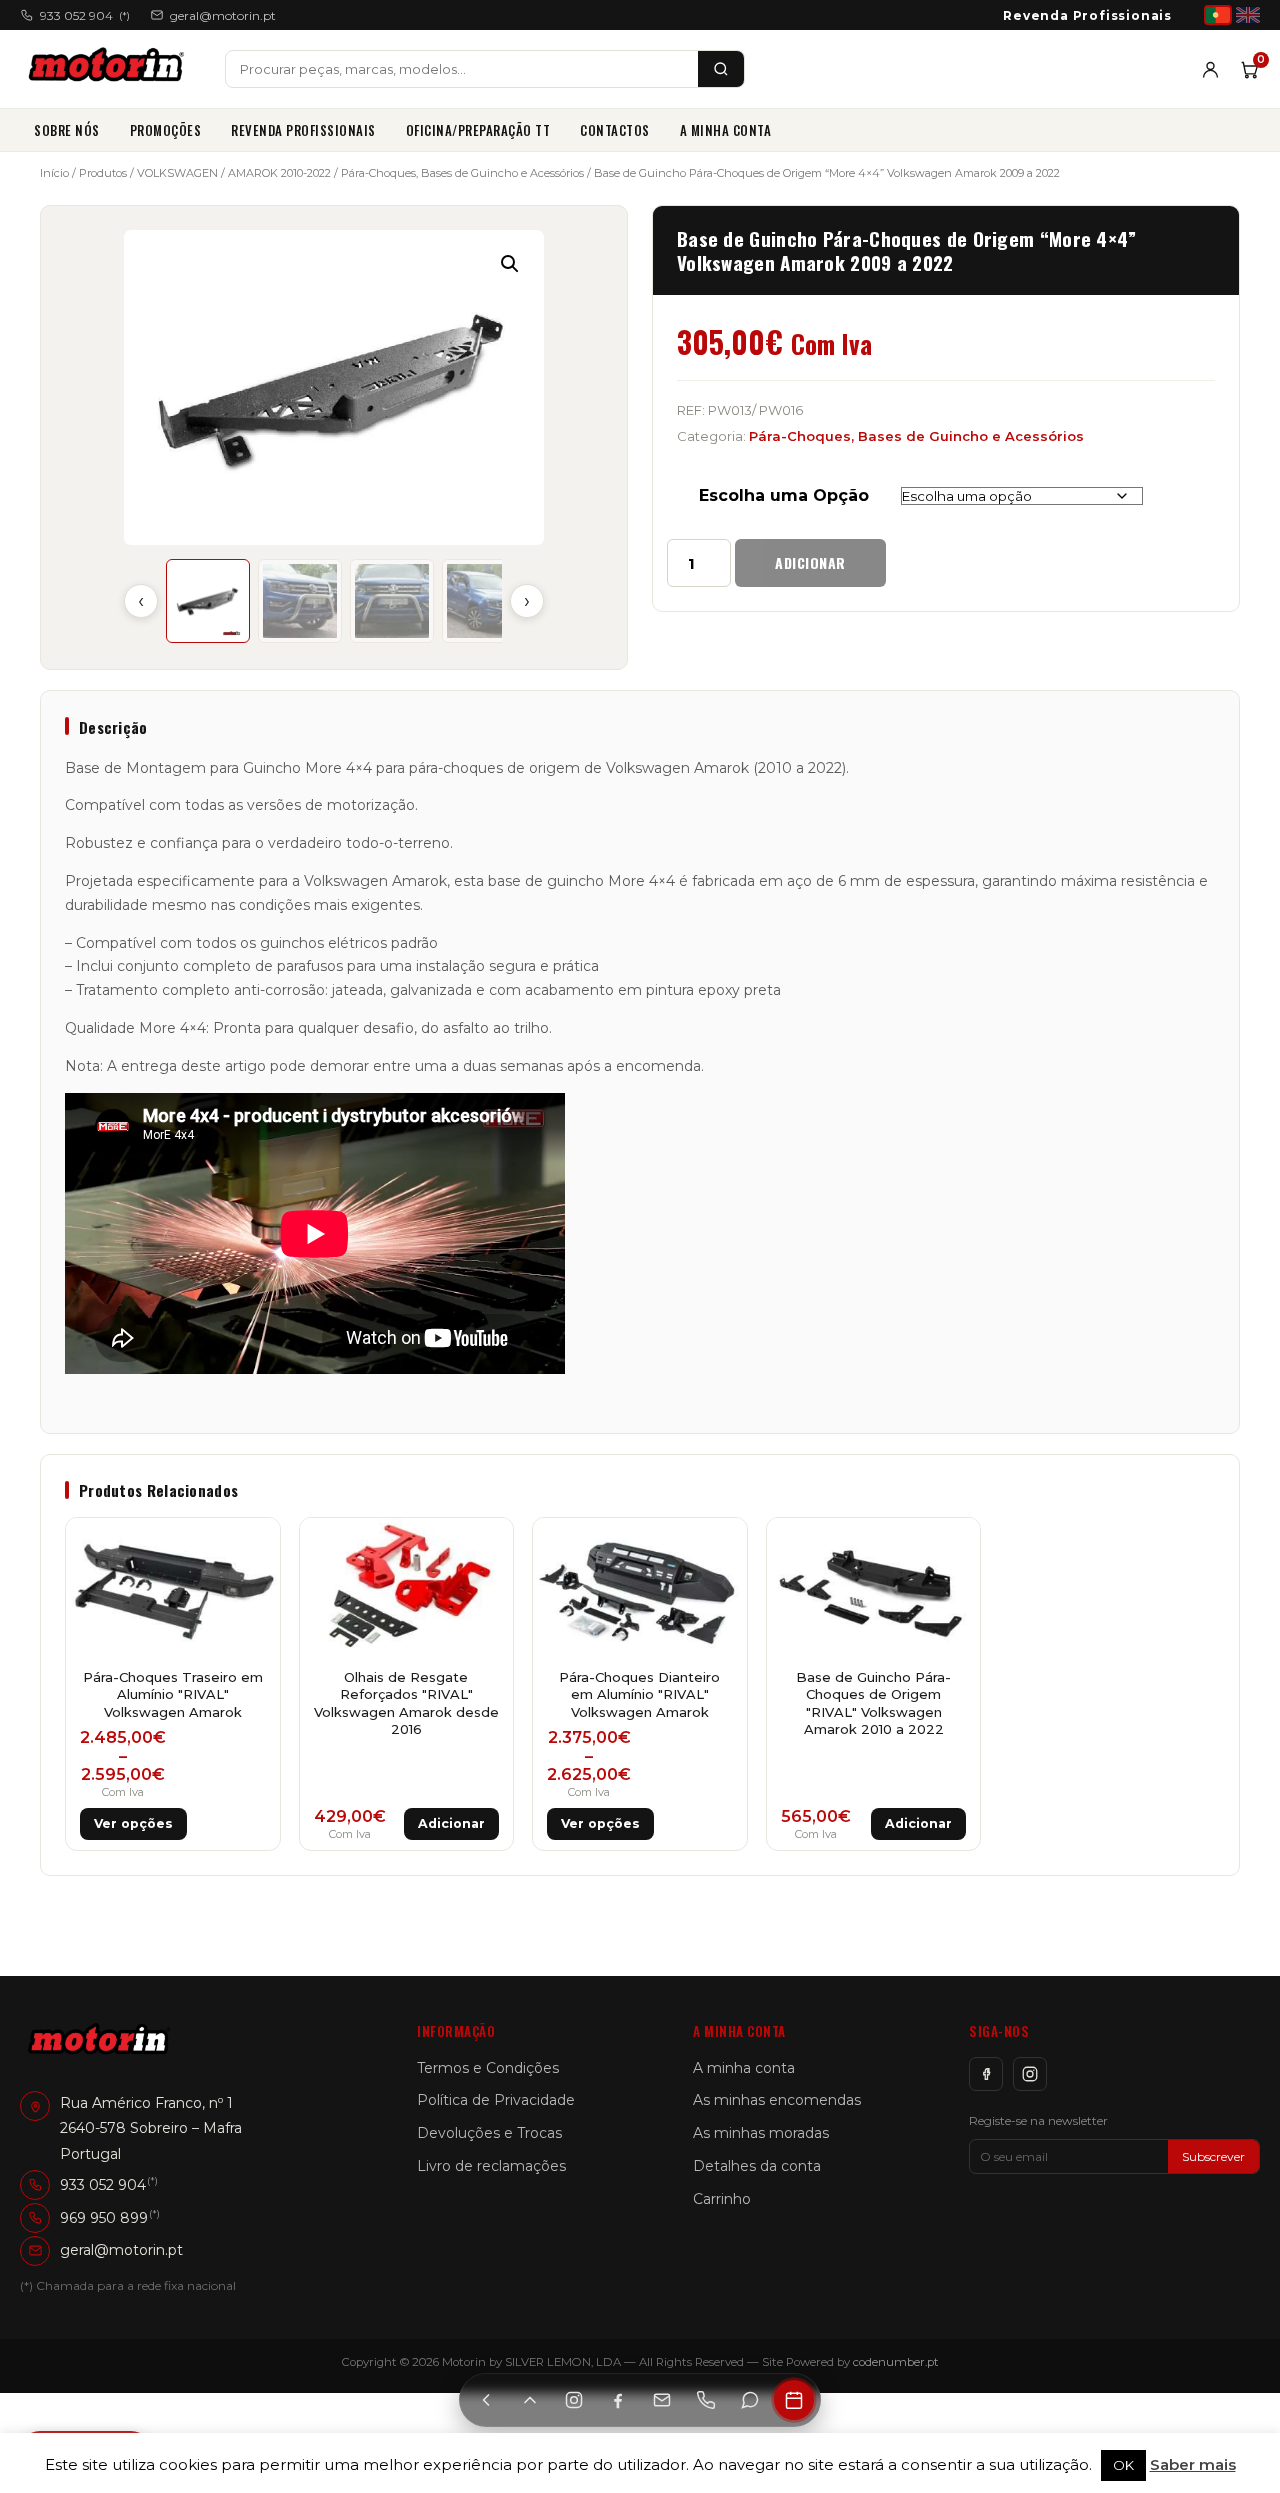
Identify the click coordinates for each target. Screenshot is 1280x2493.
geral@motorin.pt (223, 15)
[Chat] (750, 2400)
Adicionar (810, 562)
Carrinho (722, 2199)
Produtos (103, 173)
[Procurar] (721, 69)
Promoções (166, 130)
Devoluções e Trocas (489, 2133)
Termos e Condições (488, 2068)
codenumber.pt (896, 2362)
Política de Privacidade (496, 2100)
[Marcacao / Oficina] (794, 2400)
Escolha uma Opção (784, 495)
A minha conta (726, 130)
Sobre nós (67, 130)
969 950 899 (104, 2218)
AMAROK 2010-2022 (279, 173)
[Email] (662, 2400)
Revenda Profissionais (1087, 15)
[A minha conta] (1210, 69)
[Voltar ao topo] (530, 2400)
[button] (510, 264)
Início (54, 173)
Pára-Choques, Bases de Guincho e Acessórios (462, 173)
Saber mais (1193, 2464)
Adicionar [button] (451, 1823)
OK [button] (1123, 2465)
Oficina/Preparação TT (478, 130)
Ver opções (133, 1823)
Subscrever (1213, 2156)
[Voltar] (486, 2400)
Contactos (615, 130)
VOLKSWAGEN (177, 173)
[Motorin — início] (110, 69)
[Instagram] (1030, 2074)
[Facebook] (986, 2074)
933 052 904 (85, 15)
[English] (1248, 15)
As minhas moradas (761, 2133)
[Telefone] (706, 2400)
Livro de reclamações (491, 2166)
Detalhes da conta (757, 2166)
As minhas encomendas (777, 2100)
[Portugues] (1218, 15)
